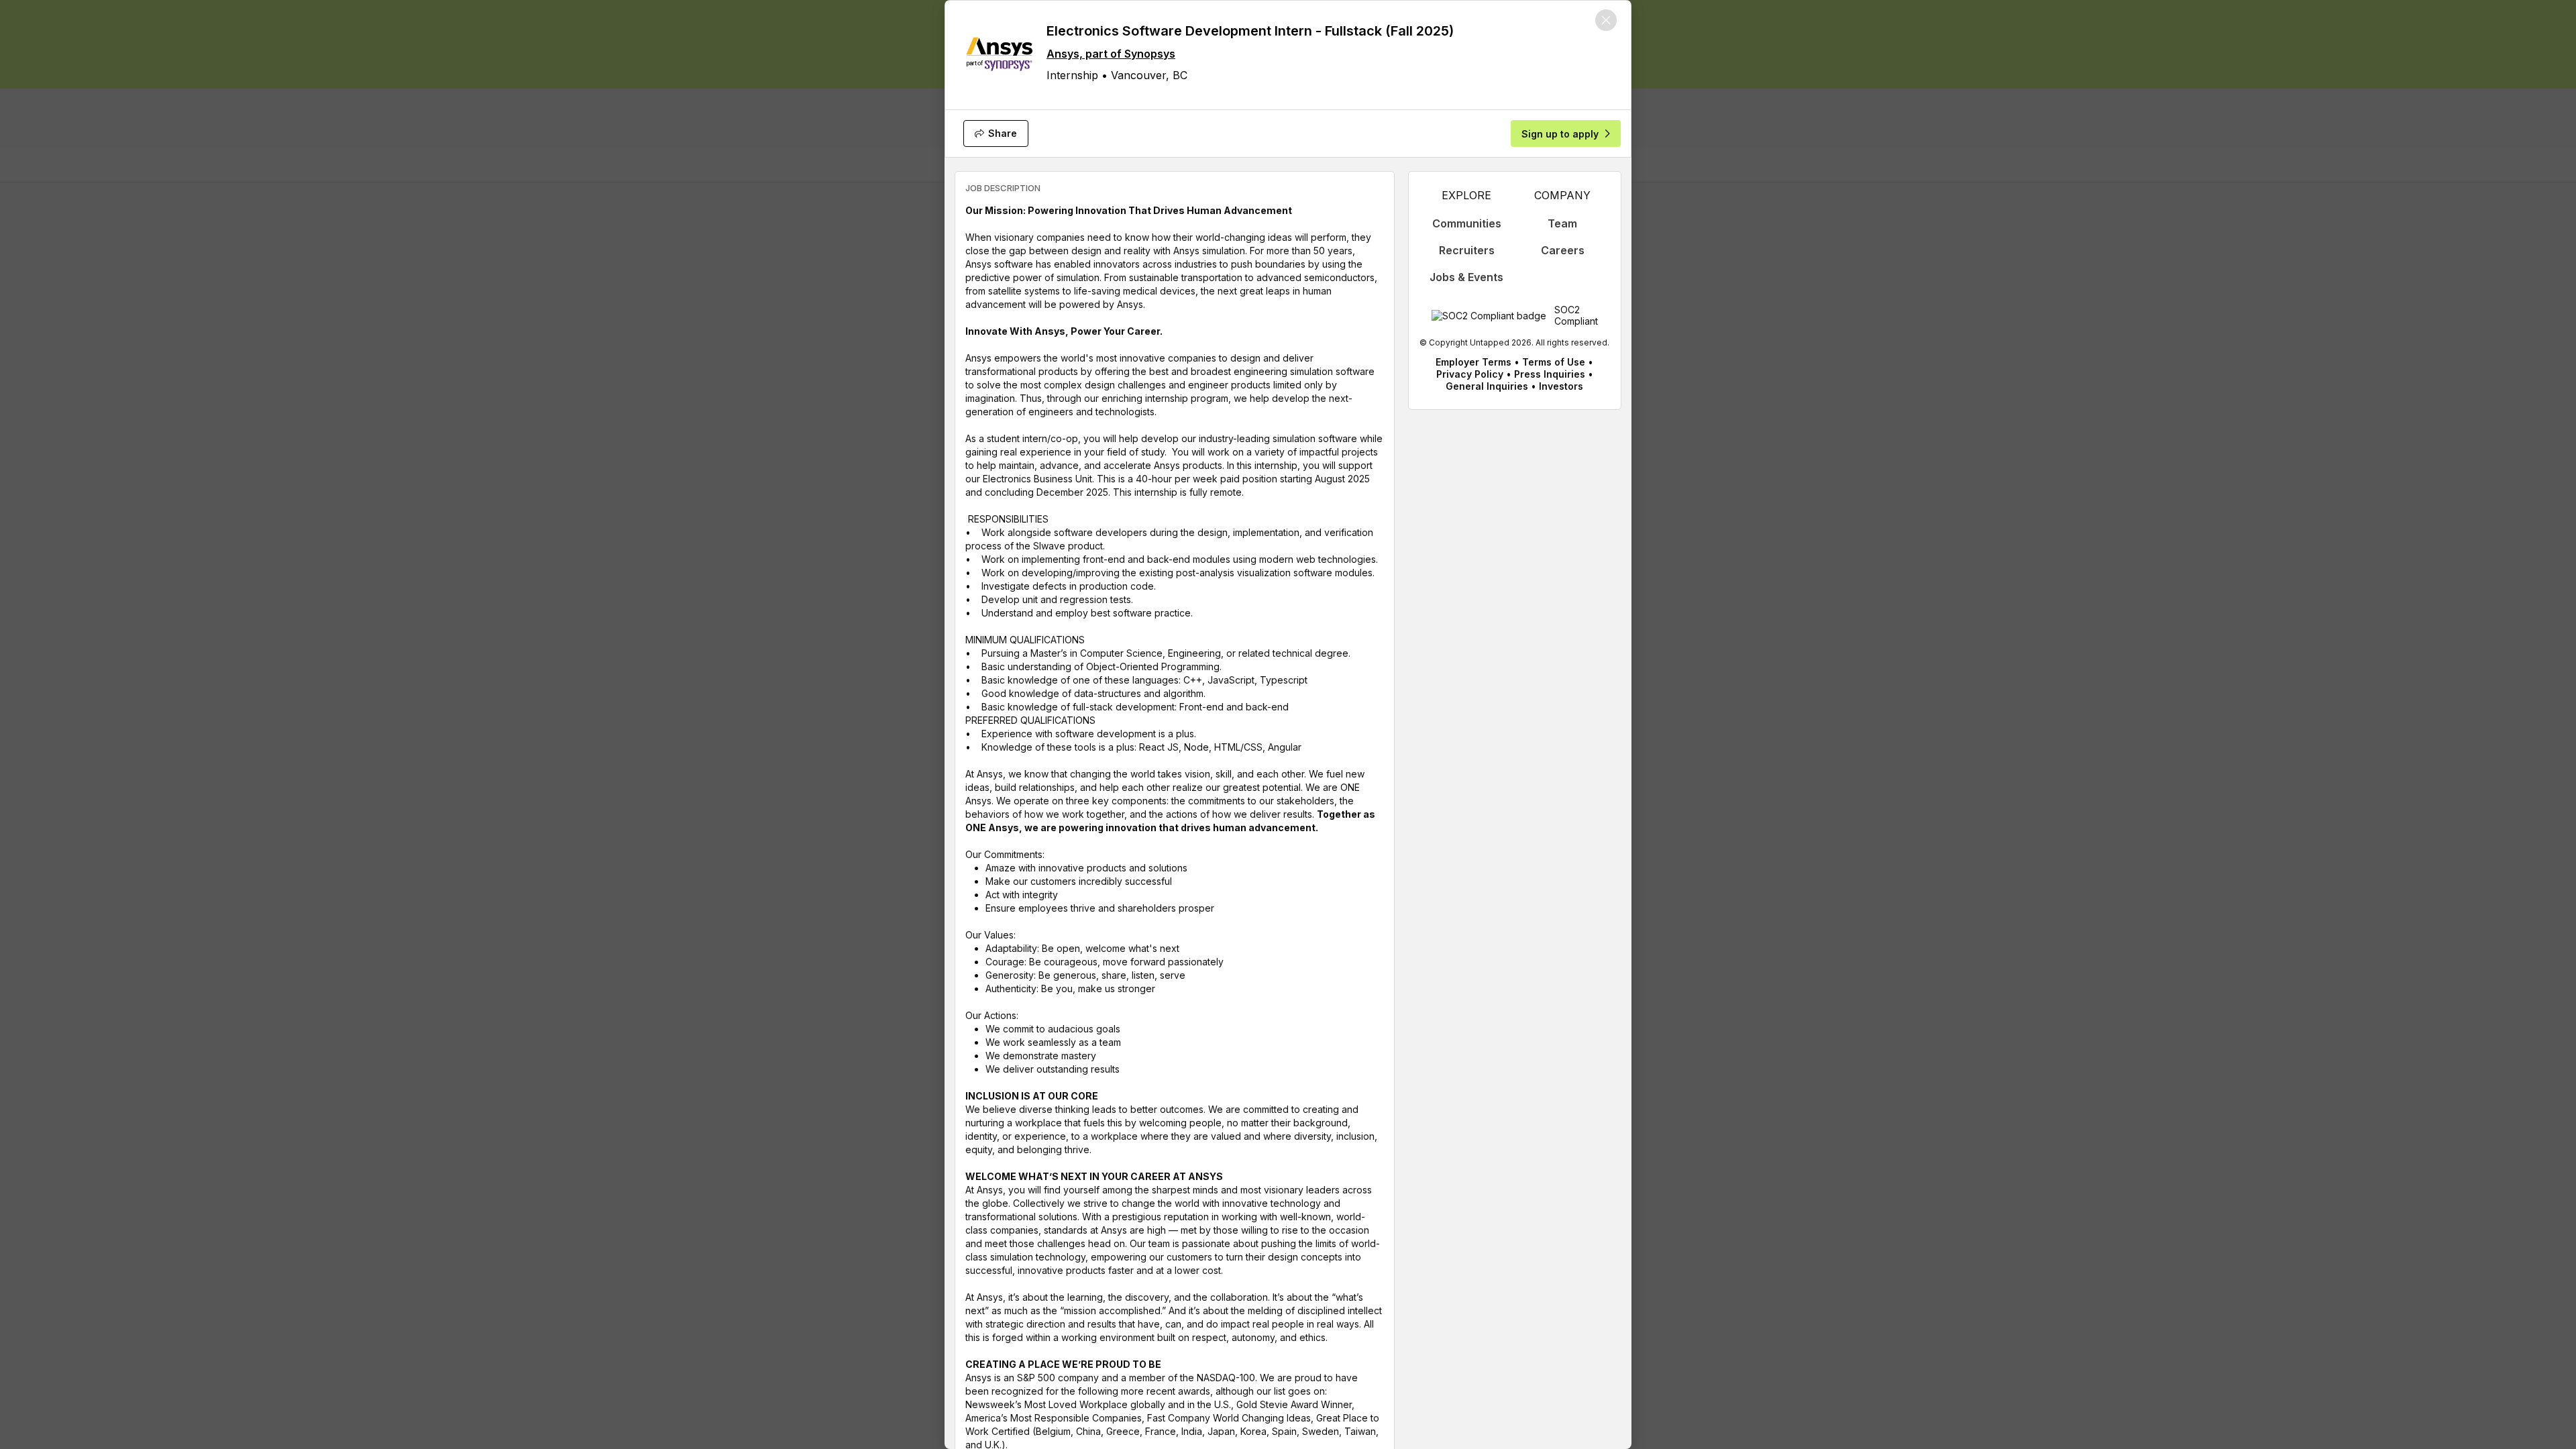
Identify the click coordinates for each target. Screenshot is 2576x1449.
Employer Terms (1473, 362)
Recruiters (1467, 250)
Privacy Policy (1470, 374)
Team (1562, 223)
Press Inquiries (1550, 374)
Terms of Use (1554, 362)
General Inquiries (1487, 386)
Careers (1563, 250)
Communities (1467, 223)
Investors (1561, 386)
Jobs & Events (1466, 277)
